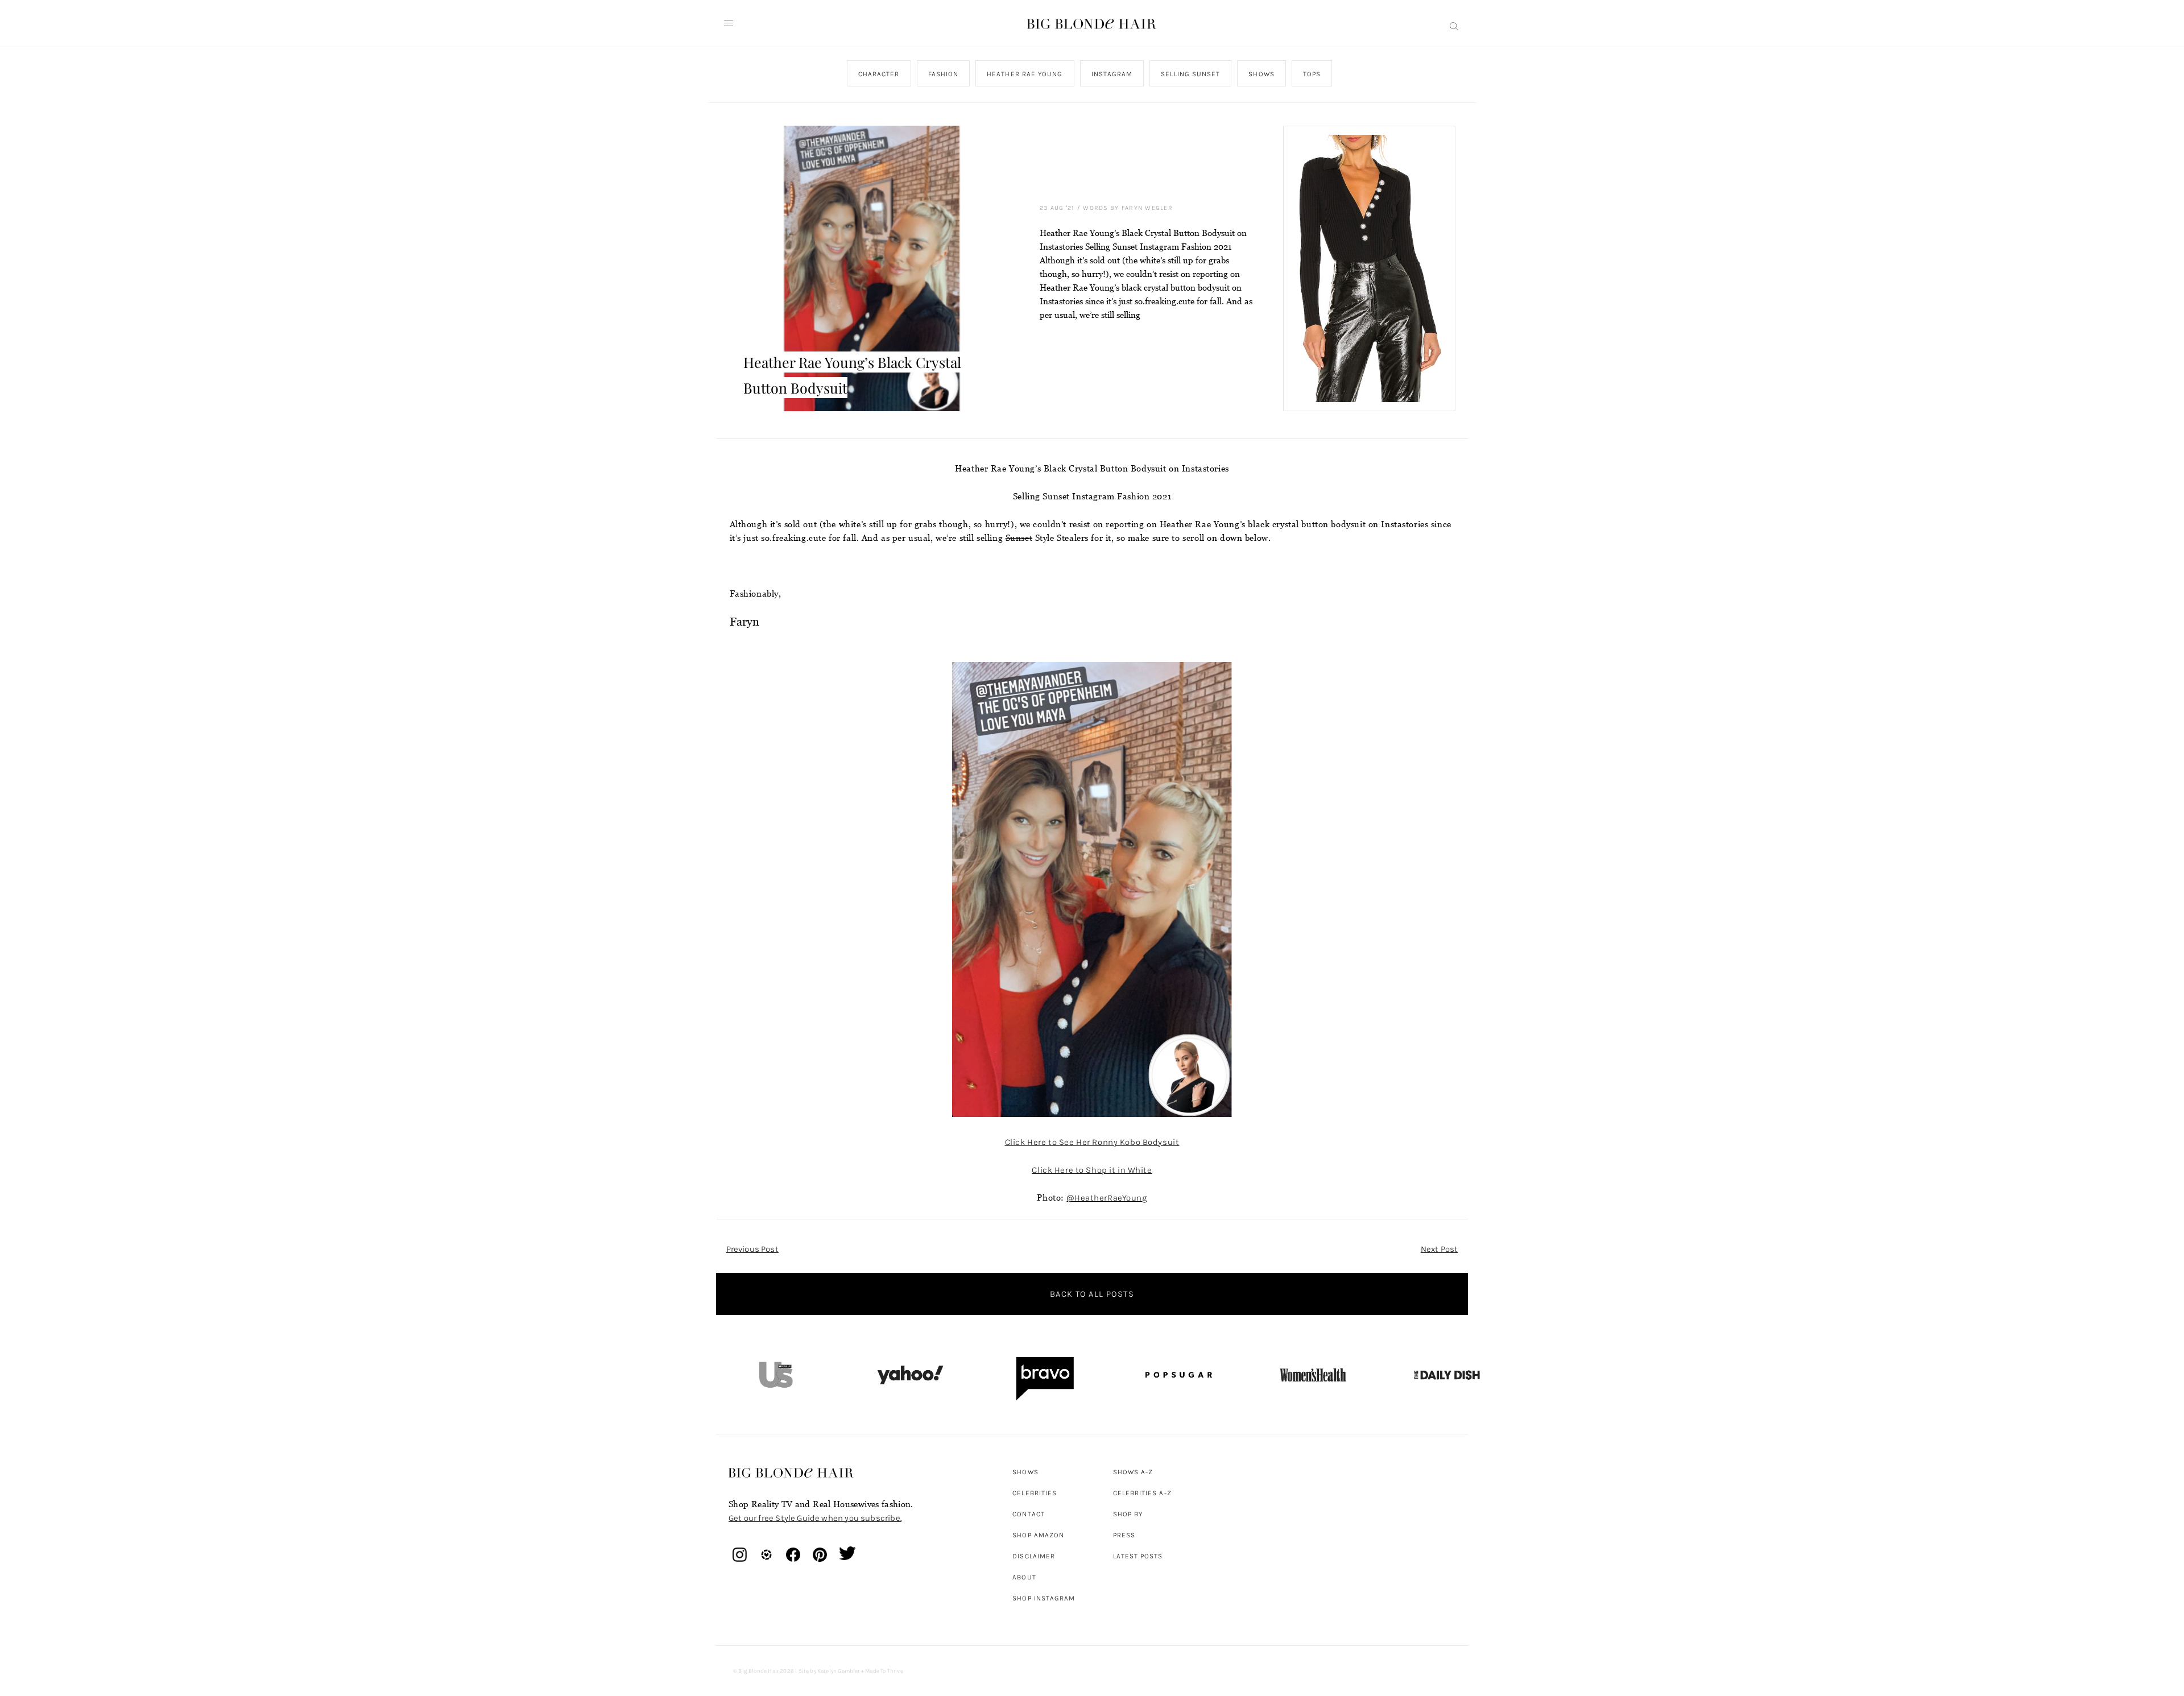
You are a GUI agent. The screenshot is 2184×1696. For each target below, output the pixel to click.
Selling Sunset (1190, 74)
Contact (1029, 1514)
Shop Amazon (1038, 1535)
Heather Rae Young (1025, 74)
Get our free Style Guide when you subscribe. (815, 1518)
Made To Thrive (884, 1671)
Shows (1261, 74)
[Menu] (729, 23)
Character (878, 74)
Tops (1311, 74)
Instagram (1112, 74)
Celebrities (1035, 1493)
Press (1124, 1535)
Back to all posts (1092, 1294)
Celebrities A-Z (1142, 1493)
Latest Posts (1138, 1556)
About (1024, 1577)
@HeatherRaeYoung (1107, 1198)
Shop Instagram (1044, 1598)
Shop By (1128, 1514)
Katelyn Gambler (839, 1671)
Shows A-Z (1133, 1472)
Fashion (943, 74)
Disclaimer (1034, 1556)
